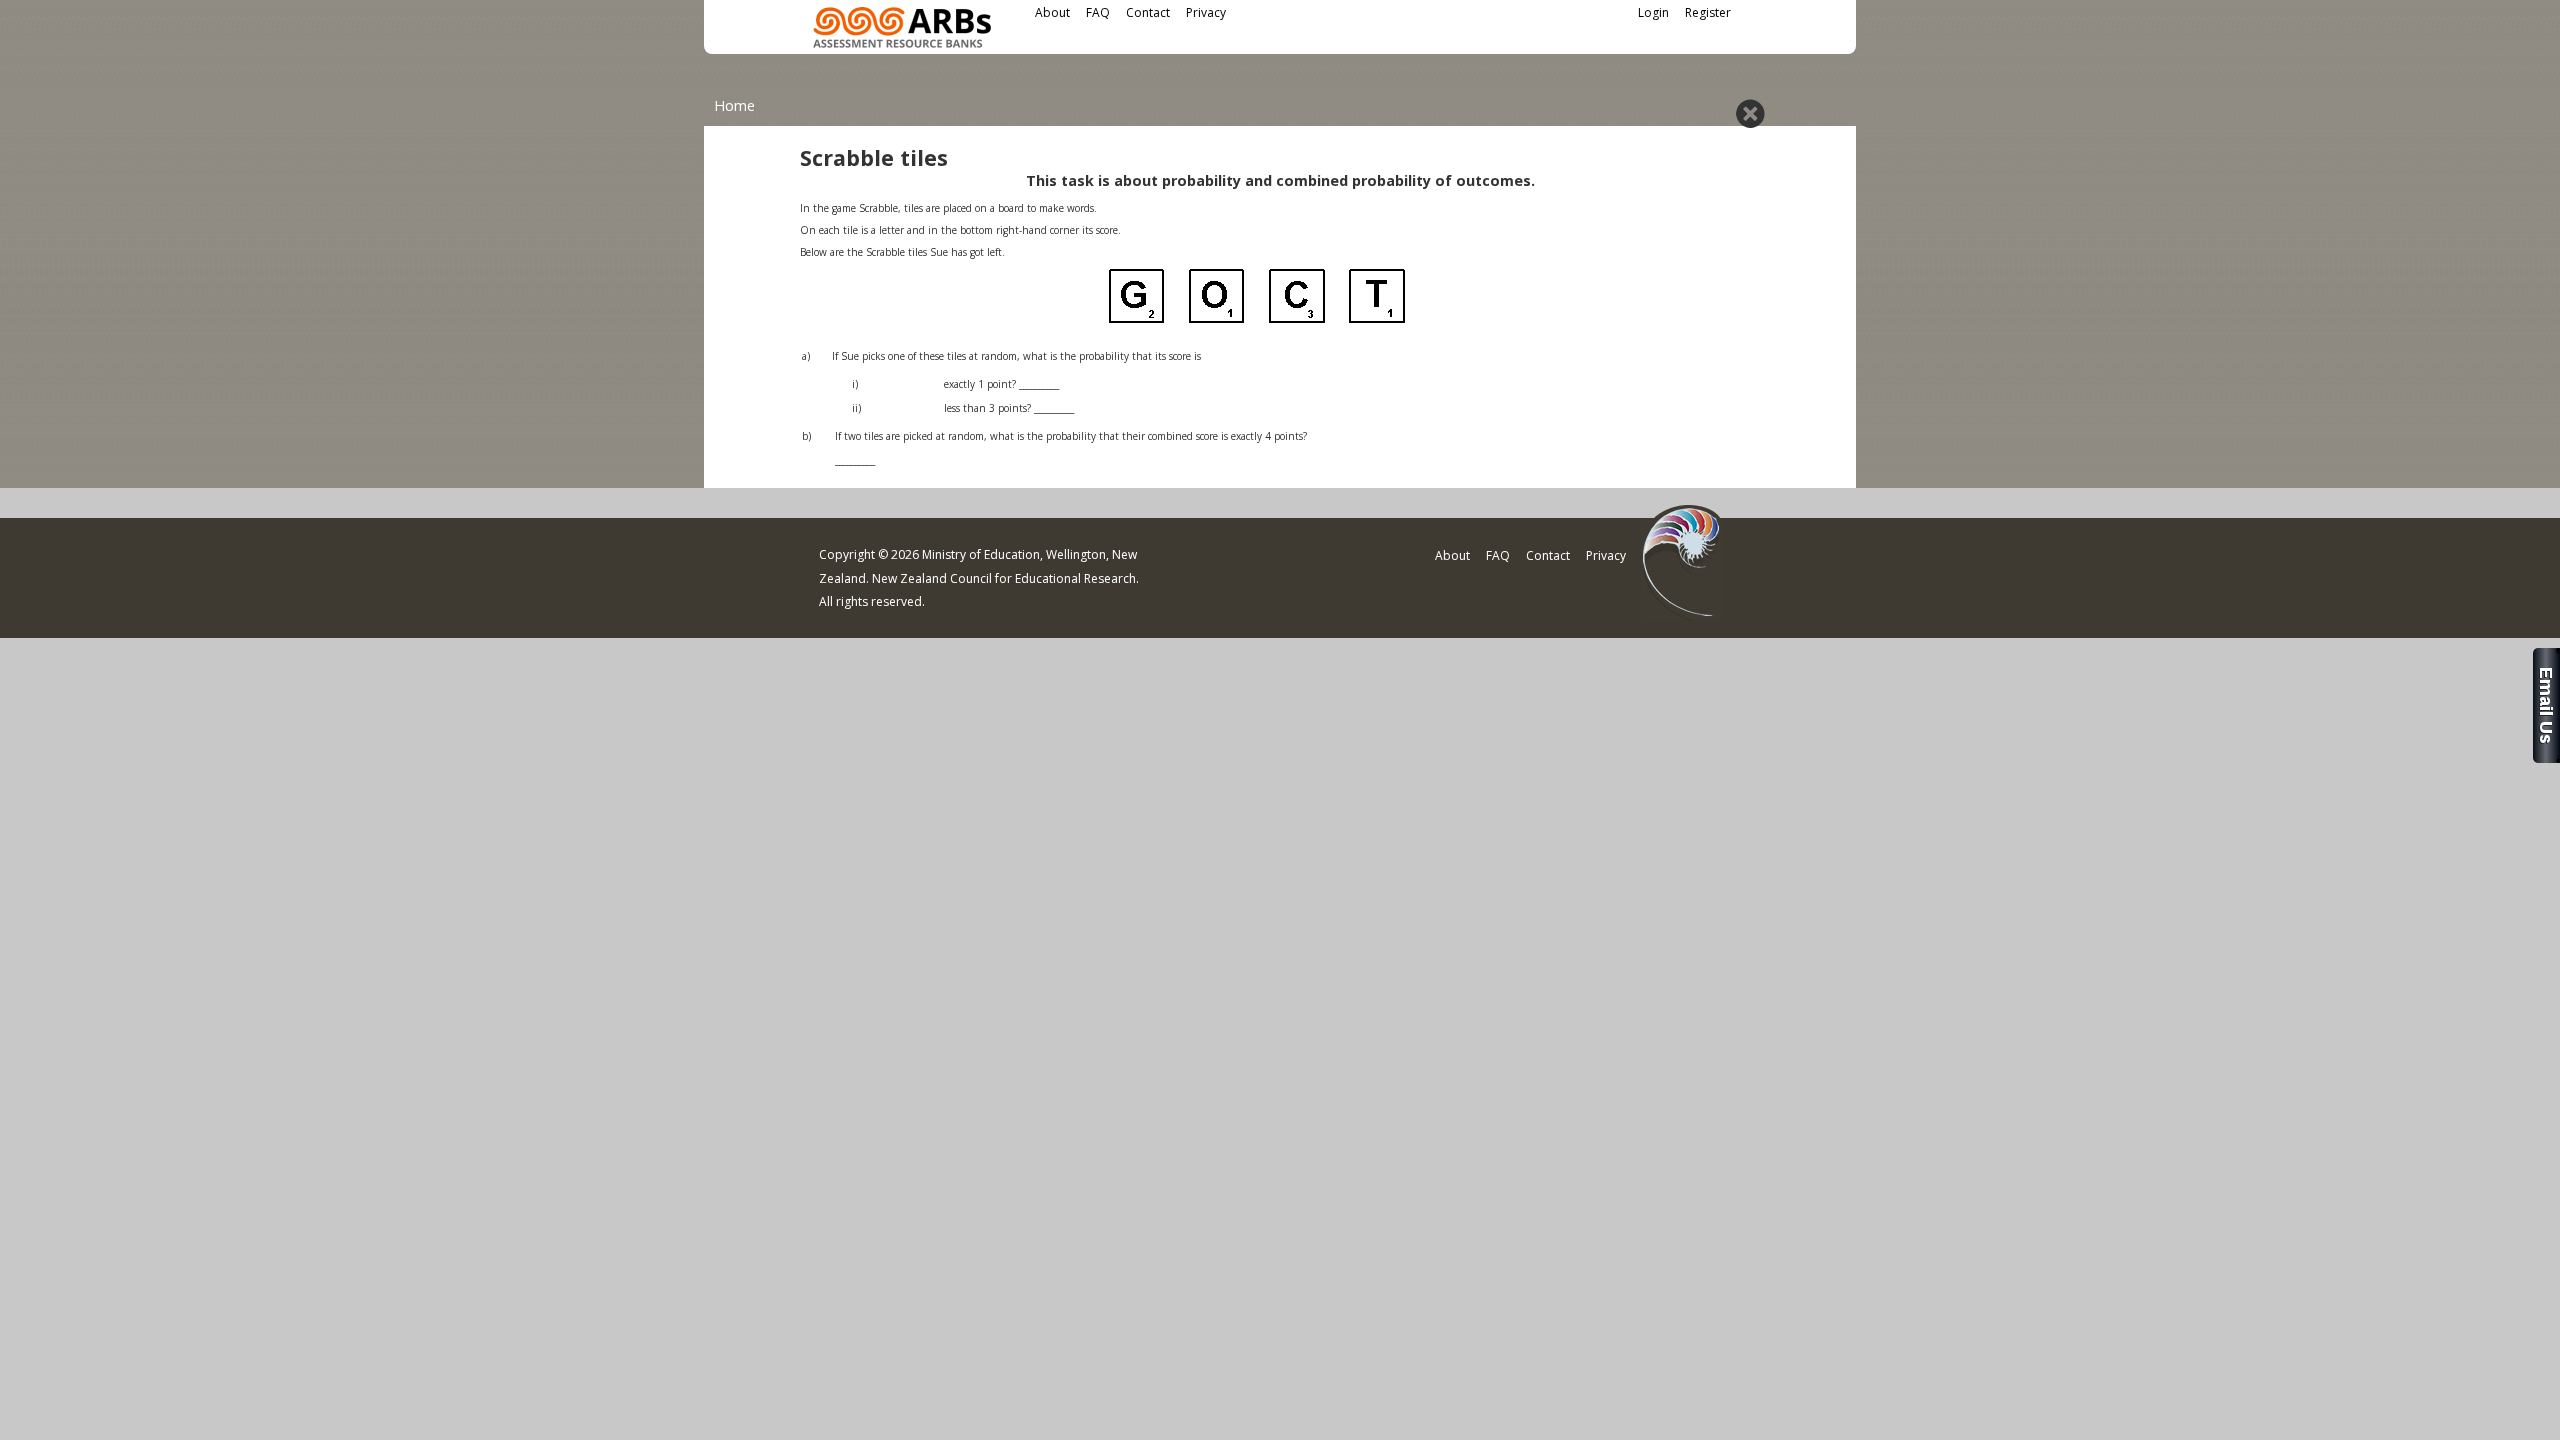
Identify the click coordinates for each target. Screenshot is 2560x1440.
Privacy (1206, 12)
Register (1708, 12)
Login (1653, 12)
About (1052, 12)
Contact (1148, 12)
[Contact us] (2546, 757)
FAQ (1098, 12)
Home (734, 105)
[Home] (902, 30)
